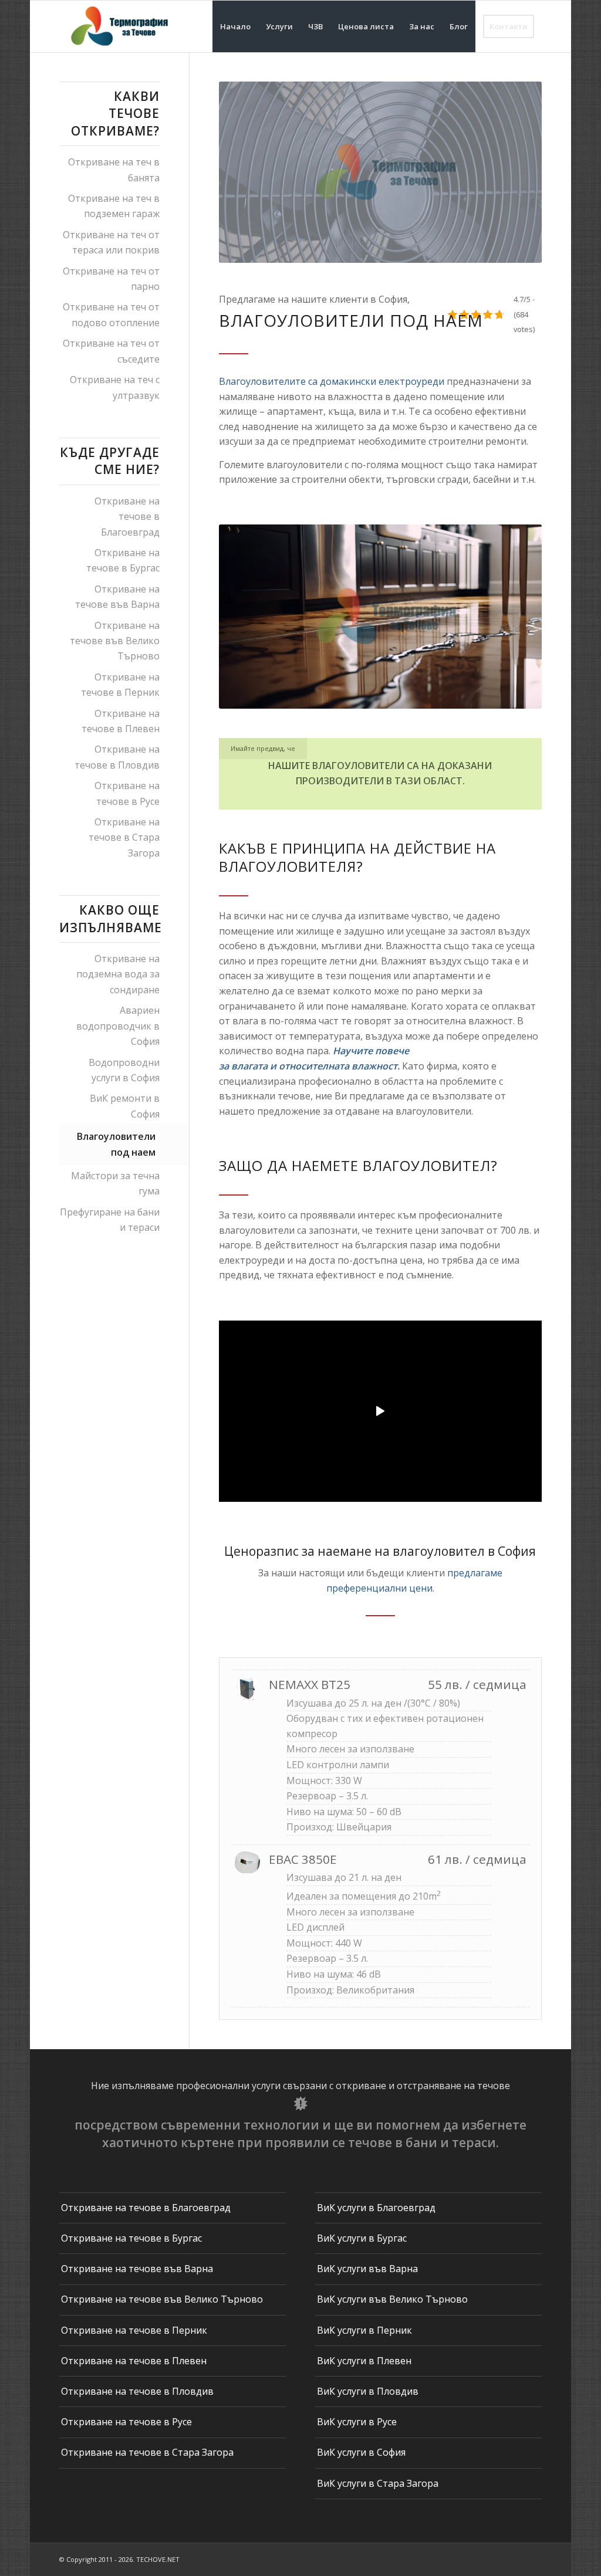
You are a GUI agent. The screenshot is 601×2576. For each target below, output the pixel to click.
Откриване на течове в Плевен (121, 721)
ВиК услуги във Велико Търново (392, 2299)
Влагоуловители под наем (116, 1144)
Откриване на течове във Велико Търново (115, 641)
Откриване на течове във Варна (117, 597)
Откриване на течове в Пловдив (117, 757)
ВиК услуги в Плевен (364, 2361)
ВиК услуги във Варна (367, 2269)
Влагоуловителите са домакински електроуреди (332, 381)
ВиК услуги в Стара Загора (378, 2483)
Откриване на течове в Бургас (123, 560)
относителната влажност (338, 1066)
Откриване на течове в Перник (120, 685)
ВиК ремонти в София (125, 1106)
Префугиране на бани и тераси (110, 1220)
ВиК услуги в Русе (357, 2422)
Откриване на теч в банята (114, 170)
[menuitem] (235, 26)
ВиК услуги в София (361, 2452)
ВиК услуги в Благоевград (376, 2208)
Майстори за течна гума (115, 1183)
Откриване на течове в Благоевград (127, 517)
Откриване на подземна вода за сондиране (118, 974)
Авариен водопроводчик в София (118, 1026)
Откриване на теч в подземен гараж (114, 206)
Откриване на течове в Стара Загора (124, 837)
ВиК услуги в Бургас (362, 2238)
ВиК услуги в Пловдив (368, 2391)
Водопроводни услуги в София (124, 1070)
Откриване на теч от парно (111, 279)
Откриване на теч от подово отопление (111, 314)
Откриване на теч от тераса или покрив (111, 242)
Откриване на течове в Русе (127, 793)
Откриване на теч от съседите (111, 351)
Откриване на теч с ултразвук (115, 387)
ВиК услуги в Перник (364, 2330)
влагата (249, 1066)
